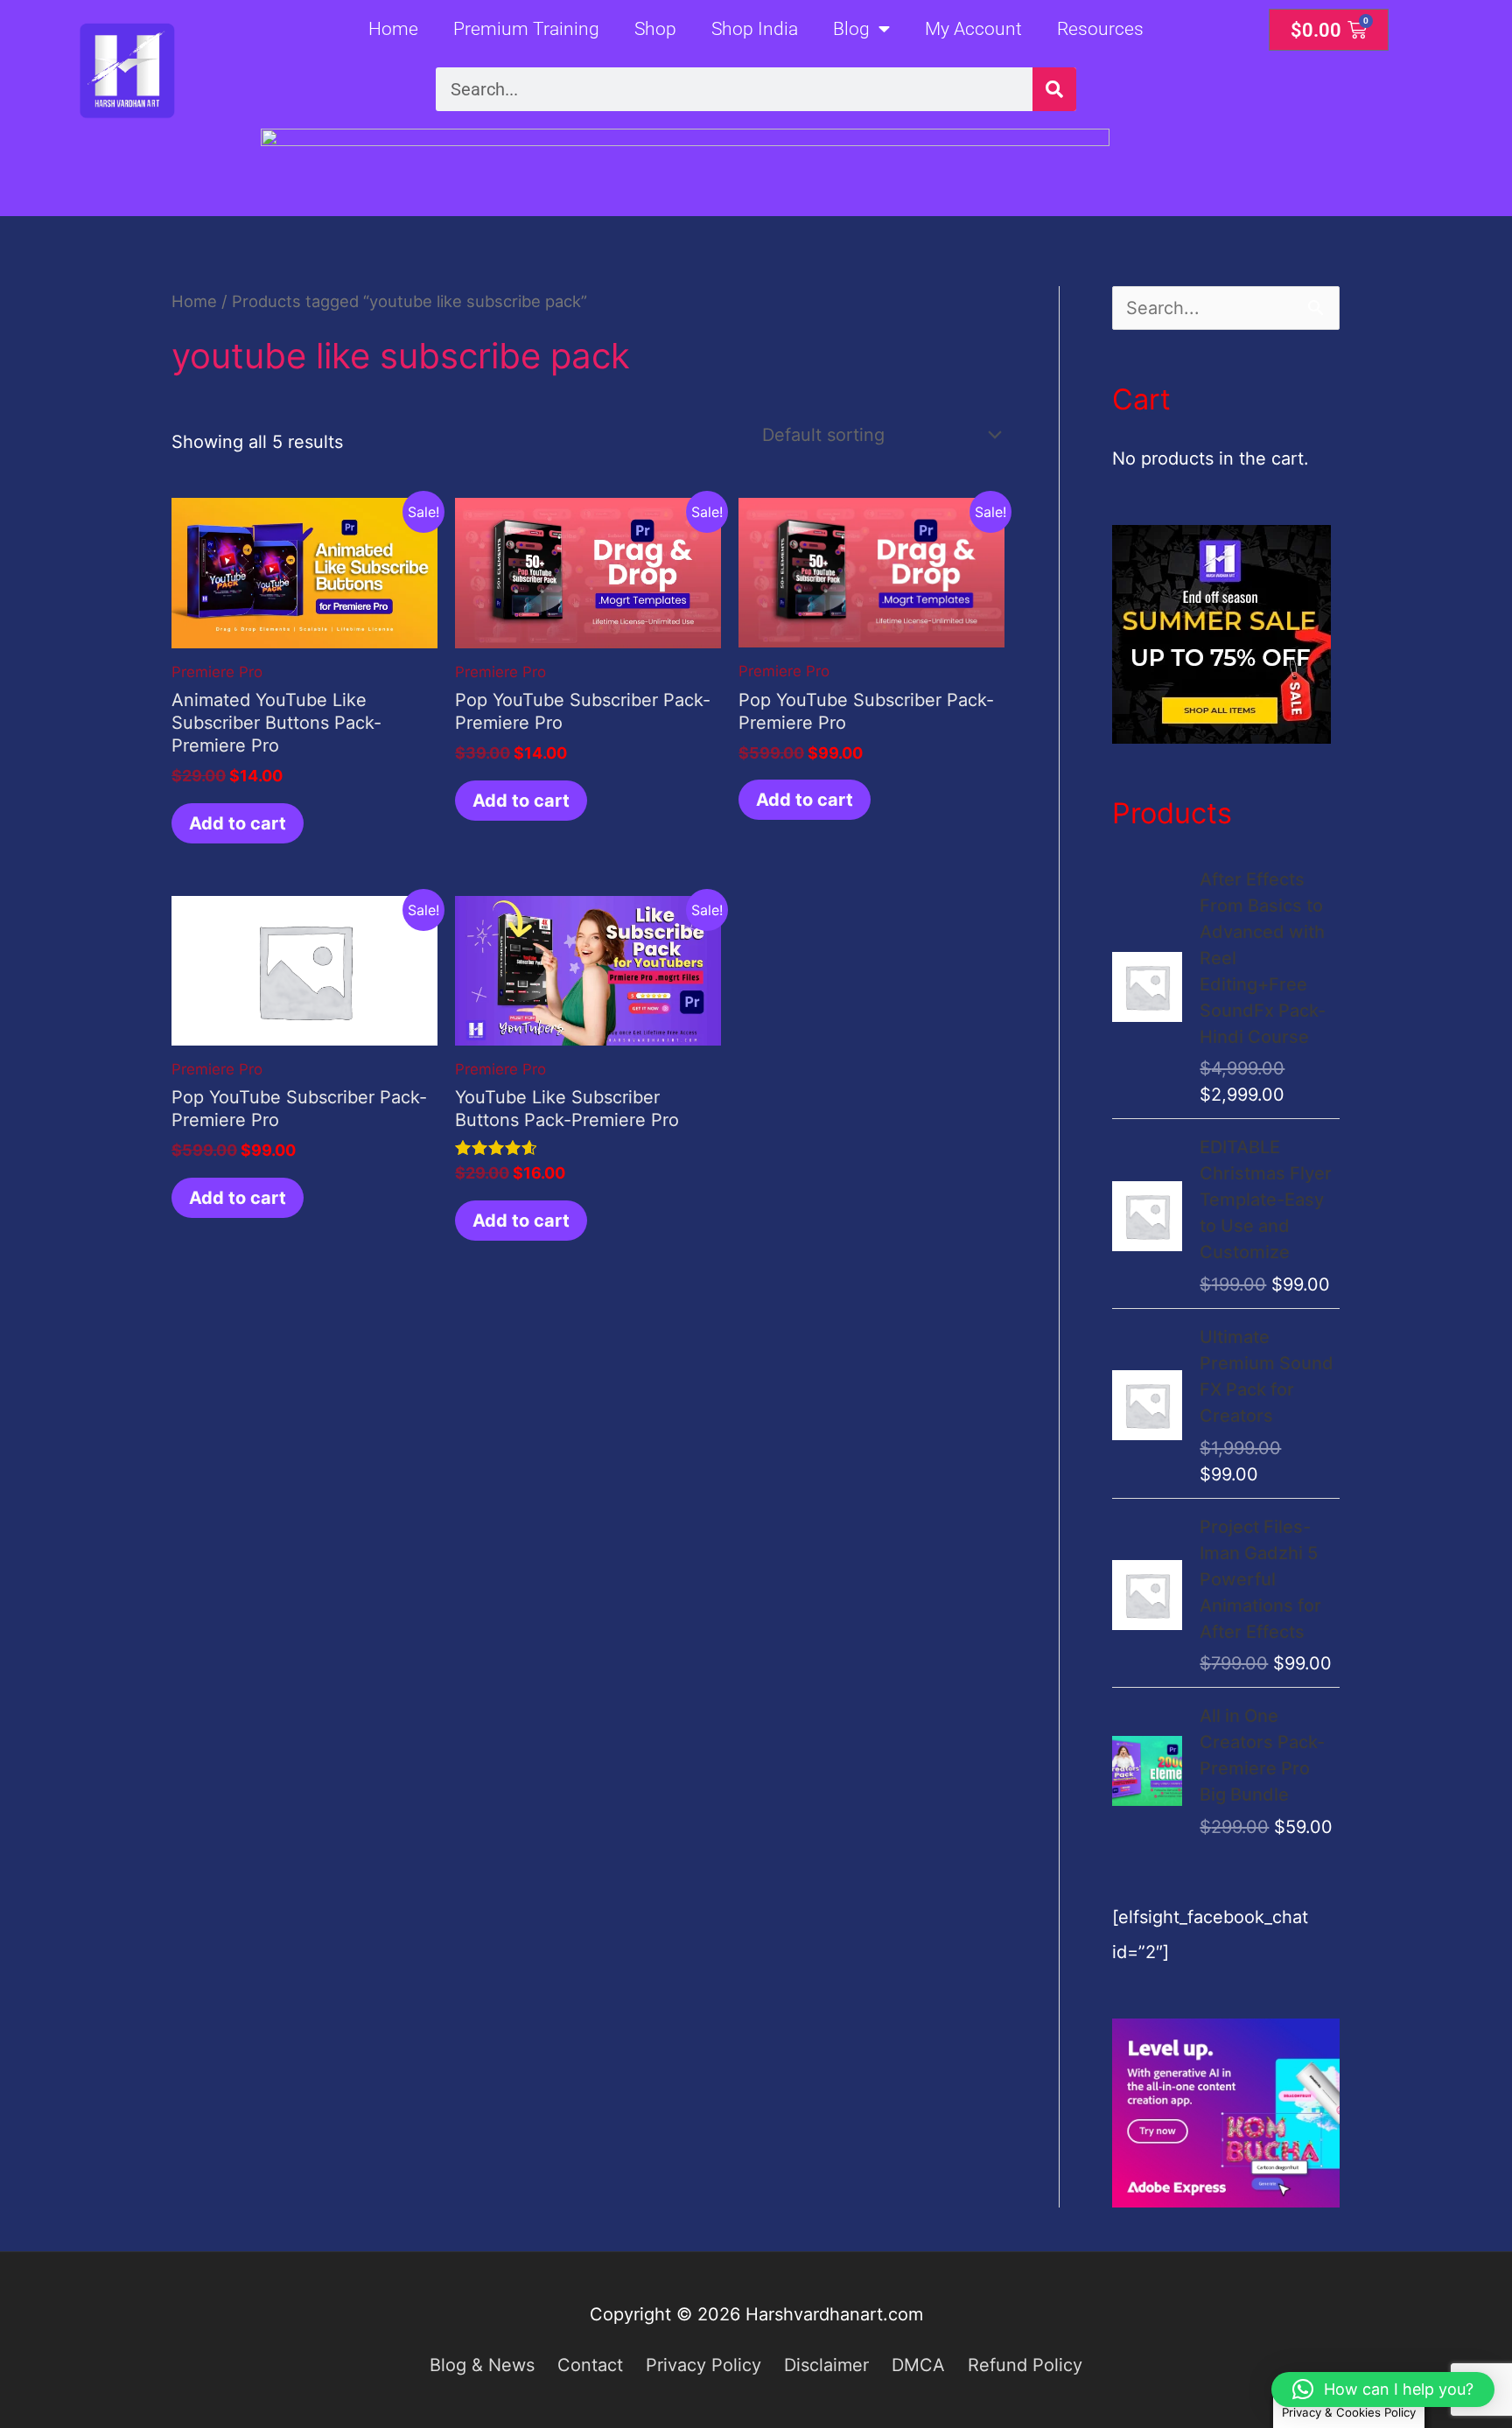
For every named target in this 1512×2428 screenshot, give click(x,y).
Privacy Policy (703, 2365)
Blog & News (482, 2365)
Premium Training (526, 29)
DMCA (918, 2365)
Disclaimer (826, 2365)
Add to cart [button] (238, 823)
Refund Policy (1025, 2365)
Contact (590, 2365)
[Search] (1054, 89)
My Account (973, 29)
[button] (1383, 2390)
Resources (1100, 29)
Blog (851, 29)
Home (393, 29)
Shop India (755, 29)
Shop (655, 29)
